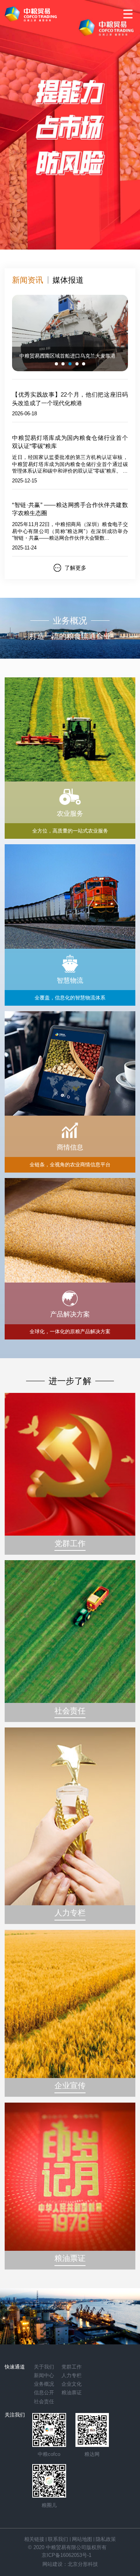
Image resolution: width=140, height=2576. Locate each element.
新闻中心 (44, 2375)
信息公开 (44, 2393)
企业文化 (72, 2384)
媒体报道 (68, 280)
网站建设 (52, 2564)
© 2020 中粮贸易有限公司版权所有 (67, 2547)
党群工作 (72, 2367)
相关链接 (34, 2539)
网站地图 (82, 2539)
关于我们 (44, 2367)
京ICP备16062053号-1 (66, 2555)
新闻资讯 (28, 280)
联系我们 (58, 2539)
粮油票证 (72, 2393)
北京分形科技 (83, 2564)
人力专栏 (72, 2375)
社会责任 (44, 2401)
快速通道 (15, 2367)
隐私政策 (106, 2539)
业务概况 (44, 2384)
